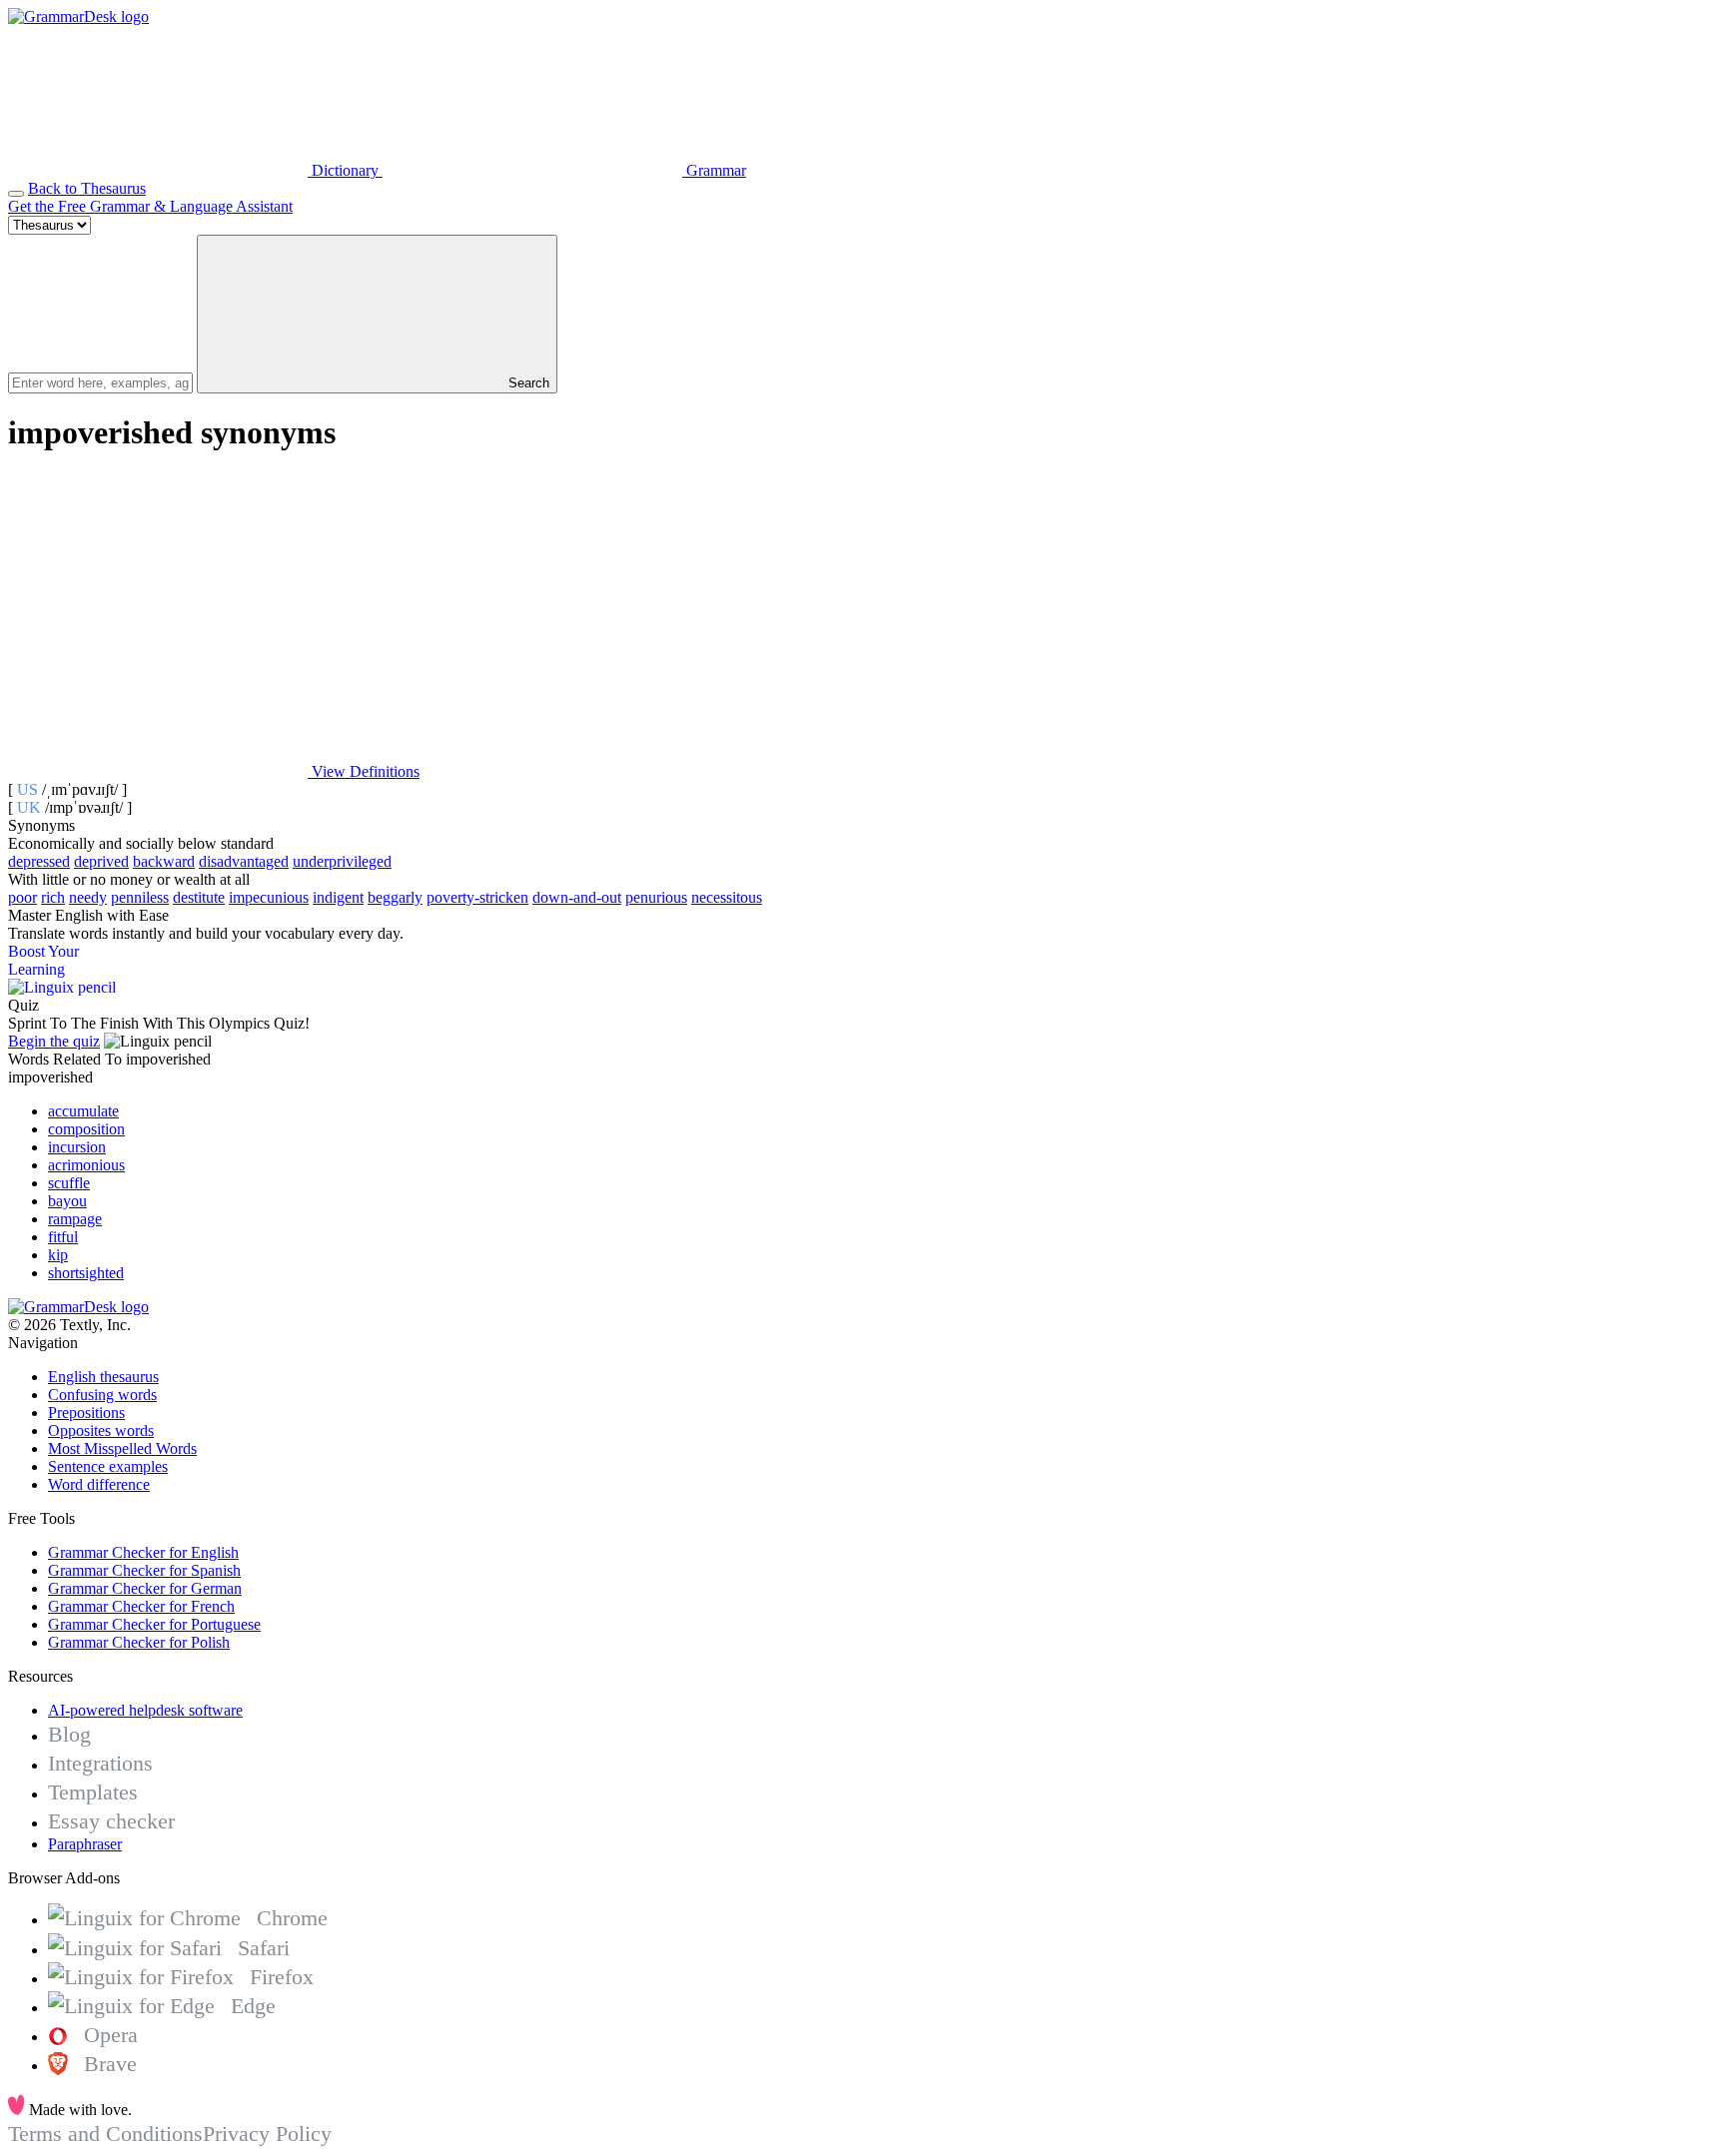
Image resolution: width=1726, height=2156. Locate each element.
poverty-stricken (477, 897)
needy (88, 897)
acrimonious (86, 1165)
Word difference (99, 1484)
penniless (140, 897)
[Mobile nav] (16, 194)
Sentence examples (108, 1466)
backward (164, 861)
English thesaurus (103, 1377)
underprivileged (342, 861)
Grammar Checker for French (141, 1606)
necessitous (727, 897)
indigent (338, 897)
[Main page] (78, 16)
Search (527, 383)
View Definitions (364, 771)
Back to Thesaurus (87, 188)
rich (53, 897)
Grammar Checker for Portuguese (154, 1624)
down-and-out (577, 897)
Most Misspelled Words (122, 1448)
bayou (67, 1201)
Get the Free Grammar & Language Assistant (150, 206)
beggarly (395, 897)
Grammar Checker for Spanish (144, 1570)
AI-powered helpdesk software (145, 1710)
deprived (101, 861)
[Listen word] (158, 618)
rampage (75, 1219)
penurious (656, 897)
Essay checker (111, 1821)
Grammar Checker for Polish (139, 1642)
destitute (199, 897)
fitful (63, 1237)
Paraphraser (85, 1844)
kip (58, 1255)
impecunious (269, 897)
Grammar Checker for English (143, 1552)
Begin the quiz (54, 1041)
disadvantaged (244, 861)
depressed (39, 861)
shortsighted (86, 1273)
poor (22, 897)
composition (86, 1129)
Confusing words (102, 1395)
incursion (77, 1147)
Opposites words (101, 1431)
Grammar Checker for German (145, 1588)
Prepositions (86, 1413)
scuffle (69, 1183)
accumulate (83, 1111)
